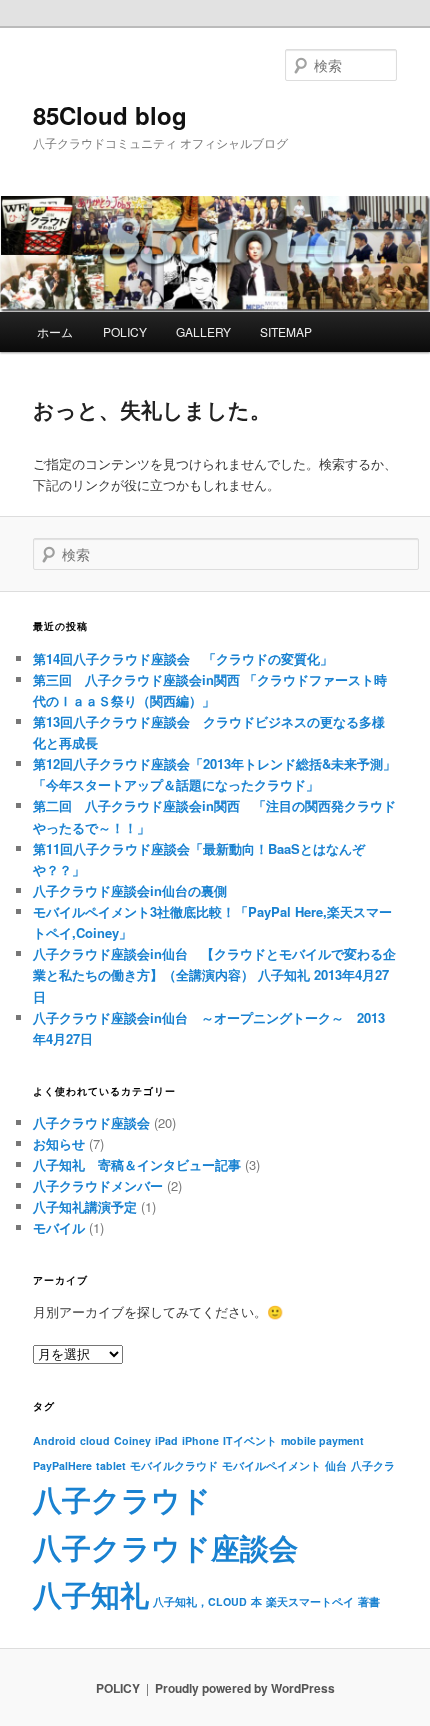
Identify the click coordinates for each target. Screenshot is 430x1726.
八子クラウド (122, 1499)
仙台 (336, 1465)
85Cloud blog (110, 115)
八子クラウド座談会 (91, 1122)
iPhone (200, 1440)
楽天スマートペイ (310, 1601)
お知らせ (59, 1143)
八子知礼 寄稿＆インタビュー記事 (137, 1164)
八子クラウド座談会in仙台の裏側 (130, 890)
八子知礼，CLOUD (200, 1601)
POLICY (125, 331)
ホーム (55, 331)
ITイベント (250, 1440)
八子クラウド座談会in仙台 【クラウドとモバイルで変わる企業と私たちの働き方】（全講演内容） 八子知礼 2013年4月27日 (214, 974)
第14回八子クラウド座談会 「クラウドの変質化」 (183, 658)
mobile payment (322, 1440)
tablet (111, 1465)
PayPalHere (62, 1465)
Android (54, 1440)
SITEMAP (286, 331)
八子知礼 (91, 1594)
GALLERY (203, 331)
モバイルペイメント (271, 1465)
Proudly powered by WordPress (245, 1688)
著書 (369, 1601)
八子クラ (373, 1465)
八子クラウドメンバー (98, 1185)
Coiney (132, 1440)
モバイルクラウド (174, 1465)
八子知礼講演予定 (85, 1206)
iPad (166, 1440)
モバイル (59, 1227)
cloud (95, 1440)
